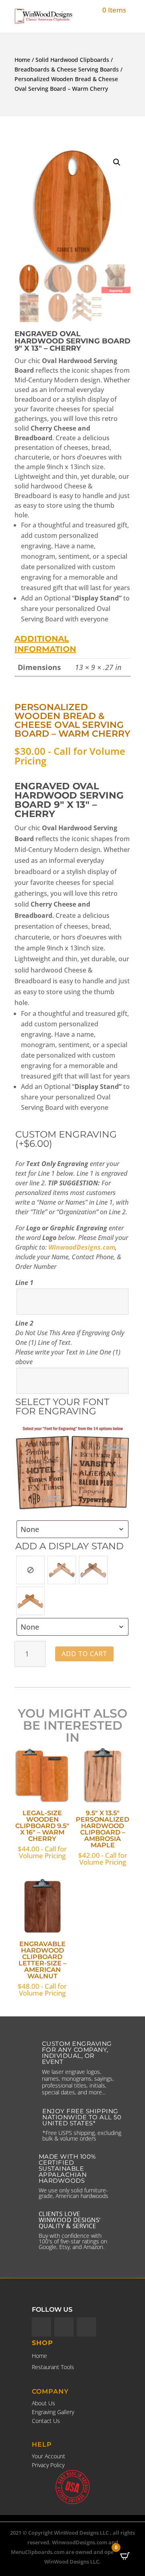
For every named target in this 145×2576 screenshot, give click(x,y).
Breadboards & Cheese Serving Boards (67, 69)
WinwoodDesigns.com (82, 1247)
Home (22, 60)
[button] (117, 162)
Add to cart (84, 1654)
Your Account (49, 2456)
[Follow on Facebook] (64, 2327)
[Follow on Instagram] (87, 2327)
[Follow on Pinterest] (41, 2327)
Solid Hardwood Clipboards (72, 60)
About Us (43, 2403)
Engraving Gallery (53, 2412)
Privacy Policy (48, 2465)
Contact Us (46, 2421)
